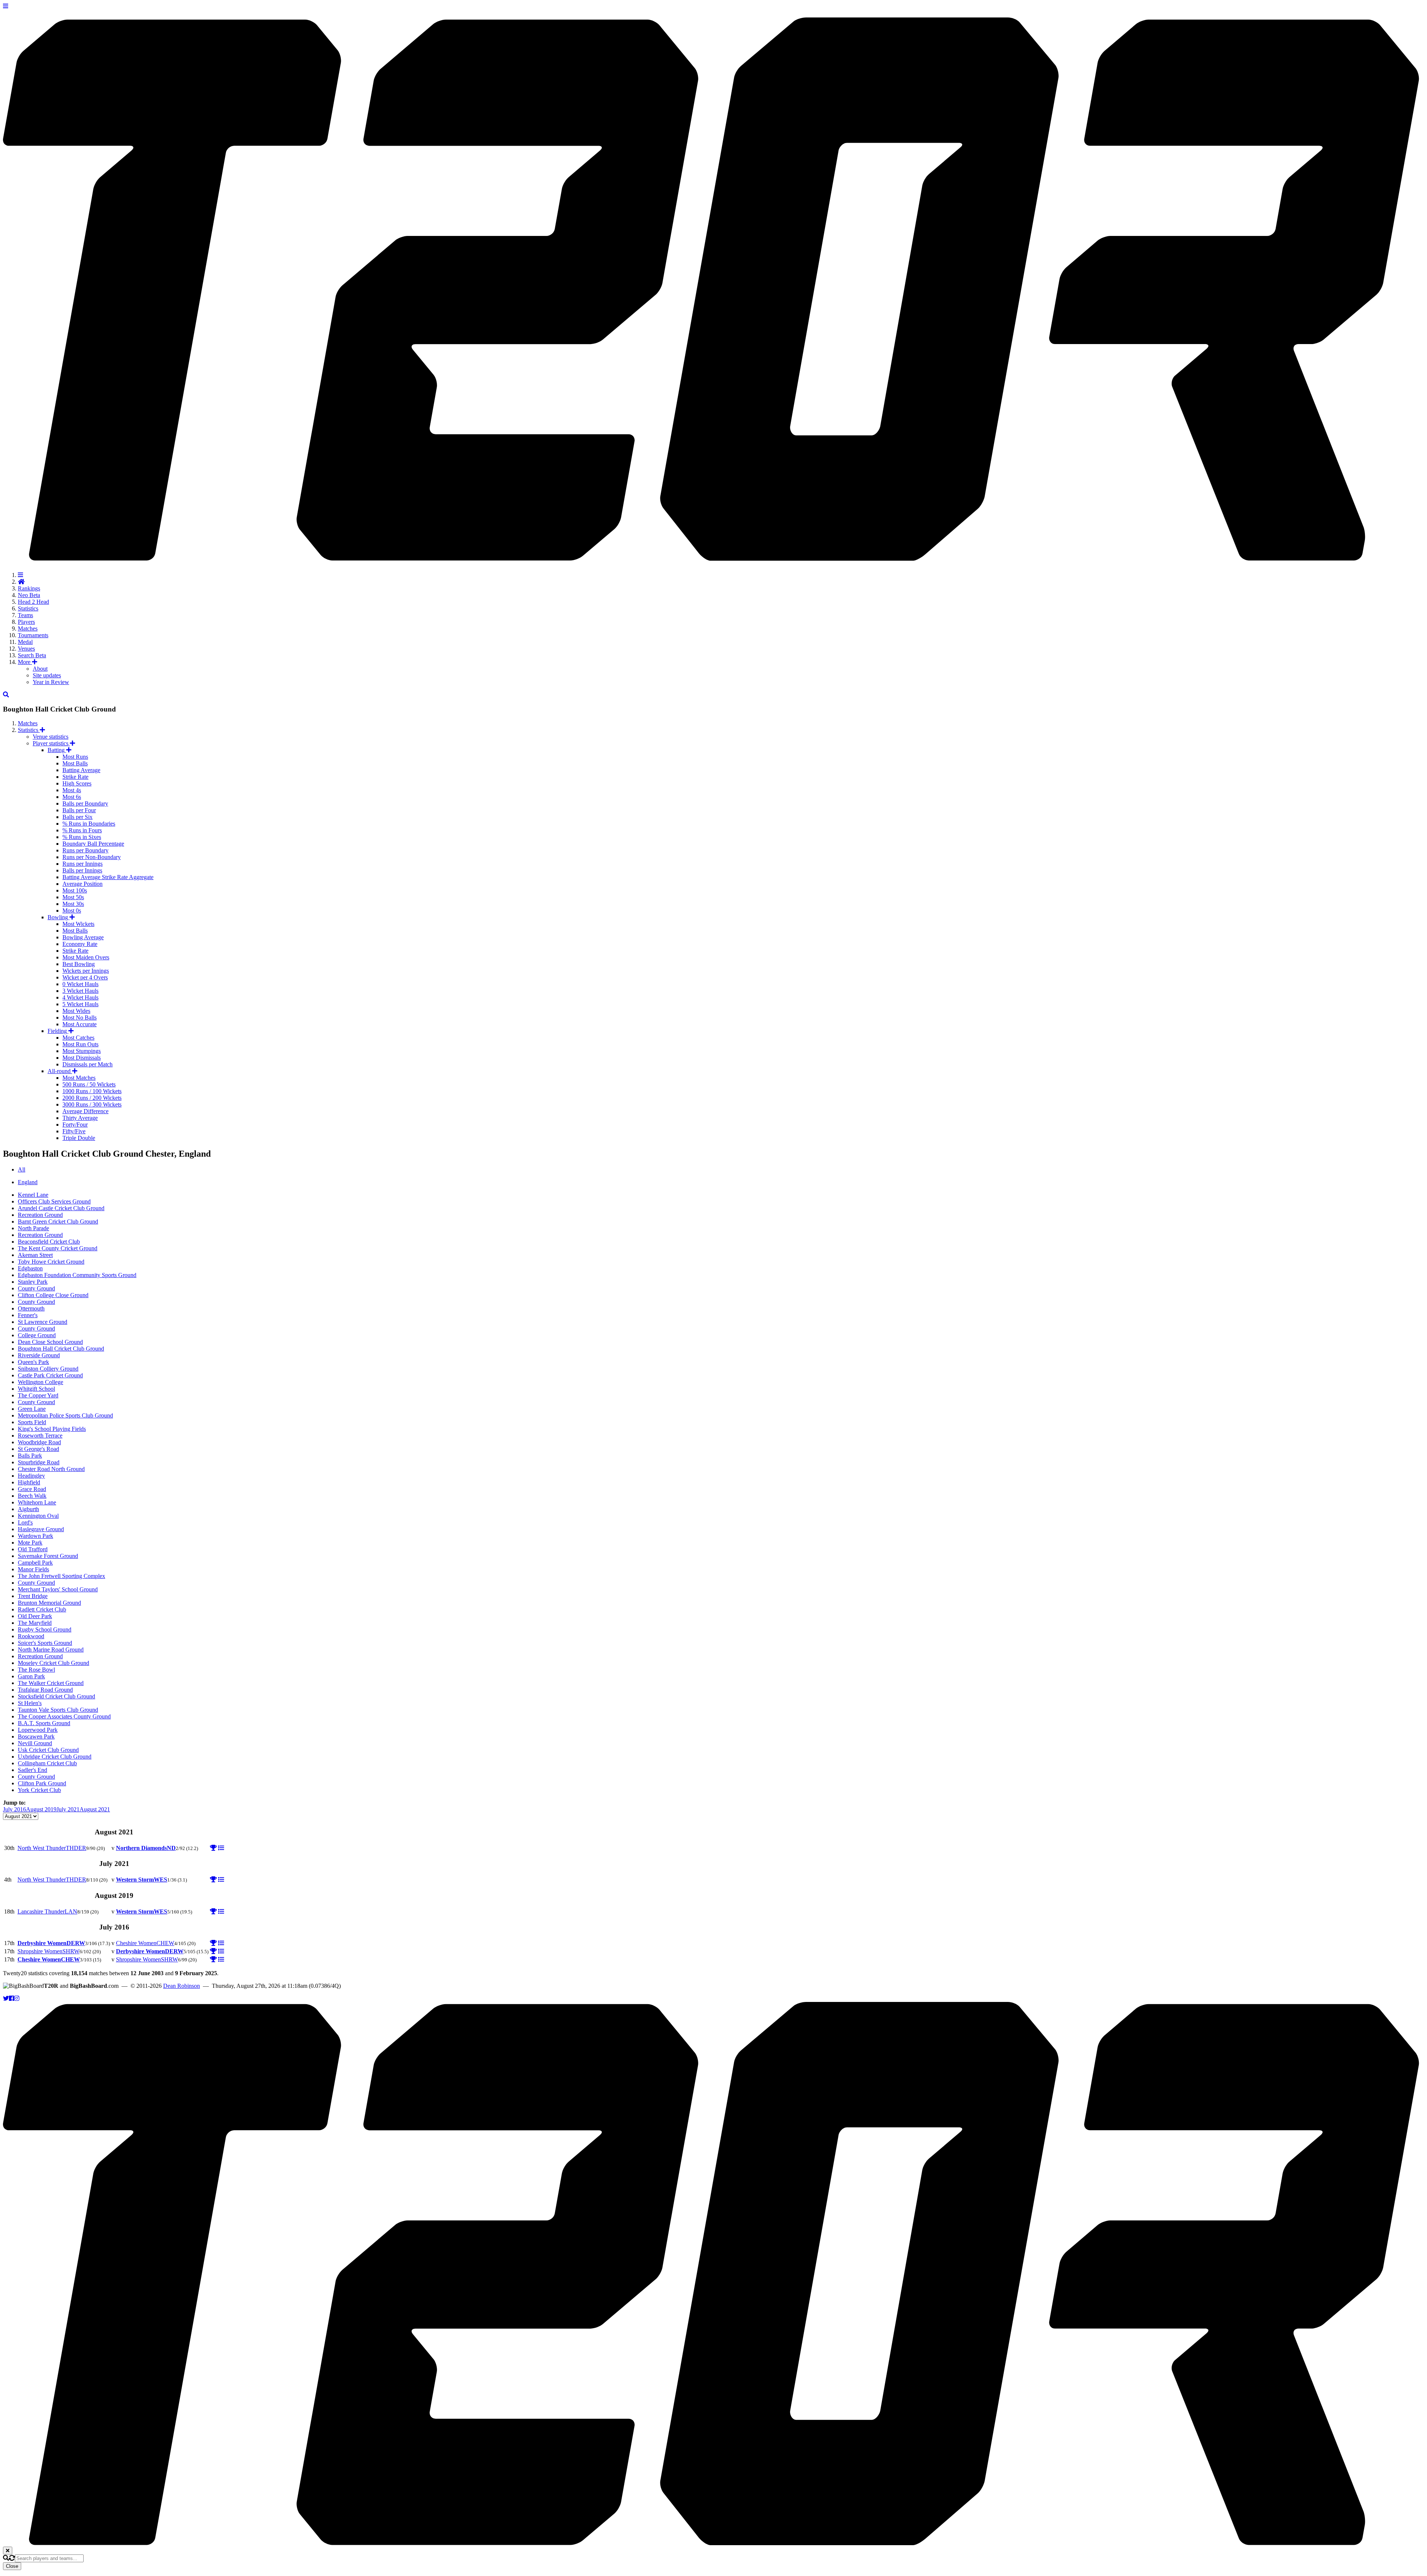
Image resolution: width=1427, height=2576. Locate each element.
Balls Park (30, 1456)
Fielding (58, 1031)
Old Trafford (33, 1549)
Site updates (47, 675)
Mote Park (30, 1543)
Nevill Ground (35, 1743)
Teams (25, 615)
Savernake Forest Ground (48, 1556)
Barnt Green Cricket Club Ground (58, 1221)
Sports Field (32, 1422)
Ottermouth (31, 1308)
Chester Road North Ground (51, 1469)
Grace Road (32, 1489)
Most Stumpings (82, 1051)
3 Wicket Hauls (80, 991)
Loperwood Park (38, 1730)
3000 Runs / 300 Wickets (92, 1104)
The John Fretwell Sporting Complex (62, 1576)
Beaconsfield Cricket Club (49, 1242)
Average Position (82, 884)
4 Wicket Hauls (80, 997)
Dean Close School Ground (50, 1342)
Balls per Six (77, 817)
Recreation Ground (40, 1215)
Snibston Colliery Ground (48, 1369)
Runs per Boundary (85, 850)
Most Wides (76, 1011)
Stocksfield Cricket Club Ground (56, 1696)
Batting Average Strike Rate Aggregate (108, 877)
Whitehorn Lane (37, 1502)
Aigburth (28, 1509)
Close (12, 2566)
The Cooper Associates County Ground (64, 1716)
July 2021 (68, 1809)
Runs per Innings (82, 864)
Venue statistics (51, 737)
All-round (60, 1071)
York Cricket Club (39, 1790)
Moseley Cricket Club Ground (54, 1663)
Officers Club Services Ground (54, 1201)
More (25, 662)
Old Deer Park (35, 1616)
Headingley (31, 1476)
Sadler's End (33, 1770)
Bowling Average (83, 937)
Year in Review (51, 682)
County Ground (36, 1288)
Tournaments (33, 635)
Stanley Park (33, 1282)
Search (32, 655)
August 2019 (41, 1809)
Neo (29, 595)
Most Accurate (80, 1024)
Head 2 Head (33, 602)
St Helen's (30, 1703)
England (28, 1182)
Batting (57, 750)
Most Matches (79, 1078)
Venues (26, 649)
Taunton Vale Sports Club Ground (58, 1710)
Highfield (29, 1482)
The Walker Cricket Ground (51, 1683)
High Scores (77, 783)
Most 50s (73, 897)
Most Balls (75, 763)
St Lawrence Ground (43, 1322)
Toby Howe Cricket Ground (51, 1262)
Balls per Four (79, 810)
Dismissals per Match (88, 1064)
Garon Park (31, 1676)
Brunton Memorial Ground (49, 1603)
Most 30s (73, 904)
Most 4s (72, 790)
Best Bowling (79, 964)
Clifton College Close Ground (53, 1295)
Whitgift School (36, 1389)
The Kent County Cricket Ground (58, 1248)
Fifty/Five (74, 1131)
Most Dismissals (82, 1058)
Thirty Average (80, 1118)
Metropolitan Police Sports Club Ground (65, 1415)
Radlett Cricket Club (42, 1609)
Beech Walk (32, 1496)
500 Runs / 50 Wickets (89, 1084)
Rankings (29, 588)
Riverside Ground (39, 1355)
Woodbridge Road (39, 1442)
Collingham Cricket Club (47, 1763)
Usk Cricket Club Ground (48, 1750)
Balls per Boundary (85, 803)
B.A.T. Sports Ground (44, 1723)
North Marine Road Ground (51, 1650)
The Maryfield (35, 1623)
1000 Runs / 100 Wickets (92, 1091)
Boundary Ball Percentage (93, 844)
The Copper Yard (38, 1395)
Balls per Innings (82, 870)
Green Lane (32, 1409)
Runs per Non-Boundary (92, 857)
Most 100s (75, 890)
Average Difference (85, 1111)
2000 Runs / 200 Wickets (92, 1098)
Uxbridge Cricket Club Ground (55, 1757)
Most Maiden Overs (86, 957)
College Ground (37, 1335)
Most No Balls (80, 1018)
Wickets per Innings (86, 971)
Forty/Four (75, 1125)
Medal (25, 642)
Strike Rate (75, 777)
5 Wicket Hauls (80, 1004)
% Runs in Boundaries (89, 824)
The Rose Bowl (36, 1670)
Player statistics (51, 743)
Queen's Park (33, 1362)
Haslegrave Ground (41, 1529)
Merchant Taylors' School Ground (58, 1589)
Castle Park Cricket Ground (50, 1375)
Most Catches (78, 1038)
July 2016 (14, 1809)
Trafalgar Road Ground (45, 1690)
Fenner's (28, 1315)
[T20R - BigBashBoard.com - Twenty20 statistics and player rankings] (713, 557)
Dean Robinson (182, 1986)
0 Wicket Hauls (80, 984)
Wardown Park (35, 1536)
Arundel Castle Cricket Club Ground (61, 1208)
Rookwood (31, 1636)
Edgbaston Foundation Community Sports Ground (77, 1275)
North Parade (33, 1228)
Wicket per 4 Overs (85, 977)
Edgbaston (30, 1268)
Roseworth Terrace (40, 1436)
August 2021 (95, 1809)
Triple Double (79, 1138)
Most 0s (72, 910)
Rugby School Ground (45, 1629)
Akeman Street (35, 1255)
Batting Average (81, 770)
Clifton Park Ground (42, 1783)
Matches (28, 628)
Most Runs (75, 757)
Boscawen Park (36, 1736)
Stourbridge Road (39, 1462)
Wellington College (41, 1382)
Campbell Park (35, 1563)
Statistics (28, 608)
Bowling (59, 917)
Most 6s (72, 797)
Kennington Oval (38, 1516)
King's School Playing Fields (52, 1429)
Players (26, 622)
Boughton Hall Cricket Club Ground (61, 1349)
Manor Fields (33, 1569)
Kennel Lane (33, 1195)
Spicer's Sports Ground (45, 1643)
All (22, 1169)
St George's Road (38, 1449)
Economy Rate (80, 944)
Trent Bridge (33, 1596)
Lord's (25, 1522)
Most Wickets (78, 924)
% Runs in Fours (82, 830)
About (40, 669)
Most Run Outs (80, 1044)
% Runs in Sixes (82, 837)
